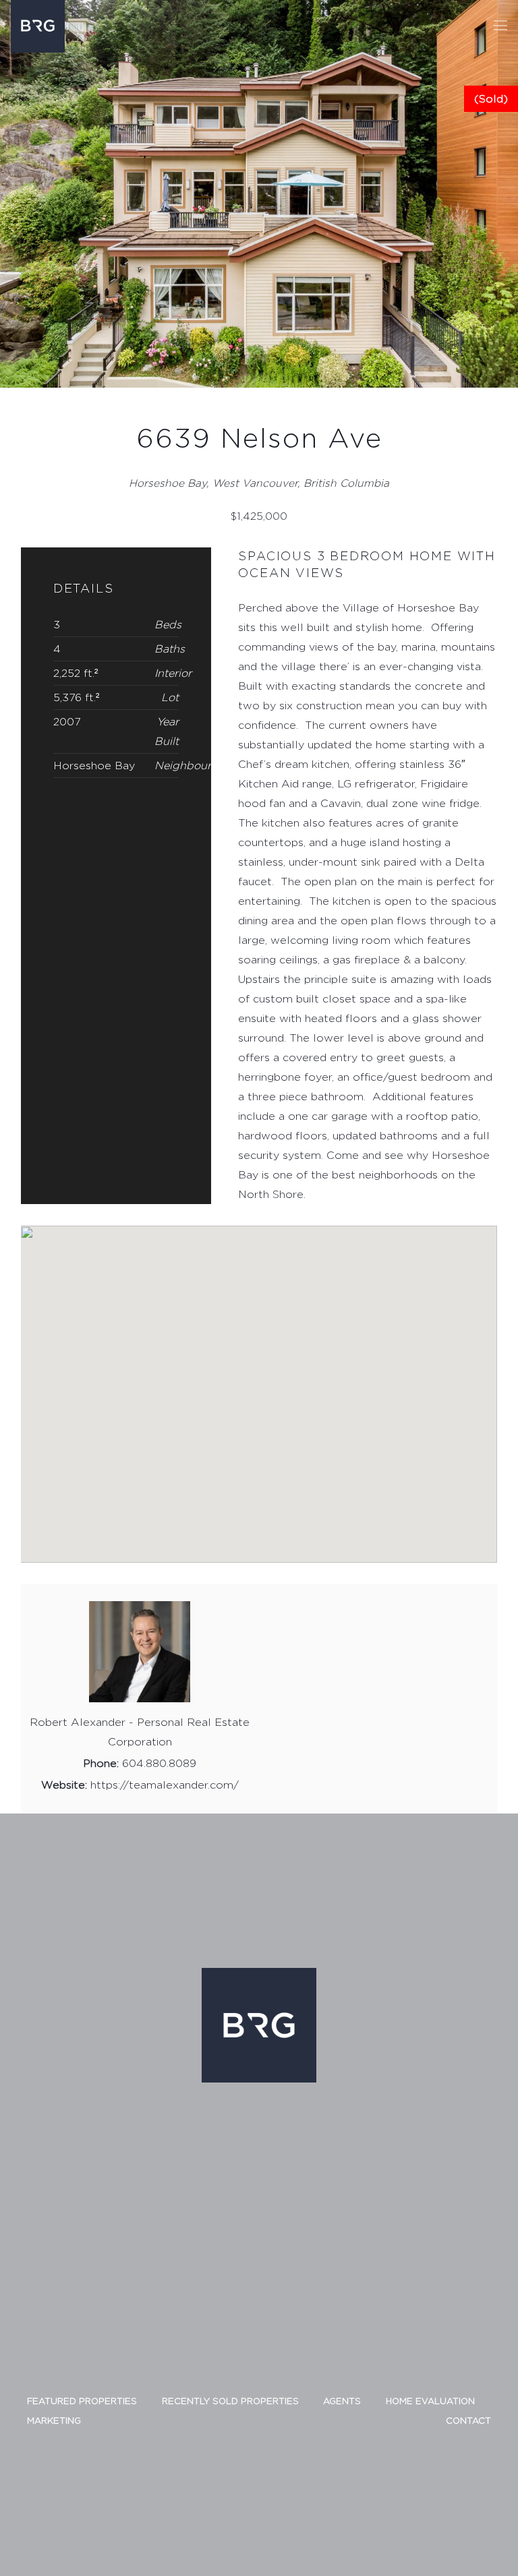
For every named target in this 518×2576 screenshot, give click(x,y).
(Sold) (491, 99)
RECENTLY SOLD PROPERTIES (230, 2401)
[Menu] (500, 26)
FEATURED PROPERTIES (82, 2401)
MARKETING (54, 2420)
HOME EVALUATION (430, 2401)
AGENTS (342, 2401)
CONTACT (468, 2420)
